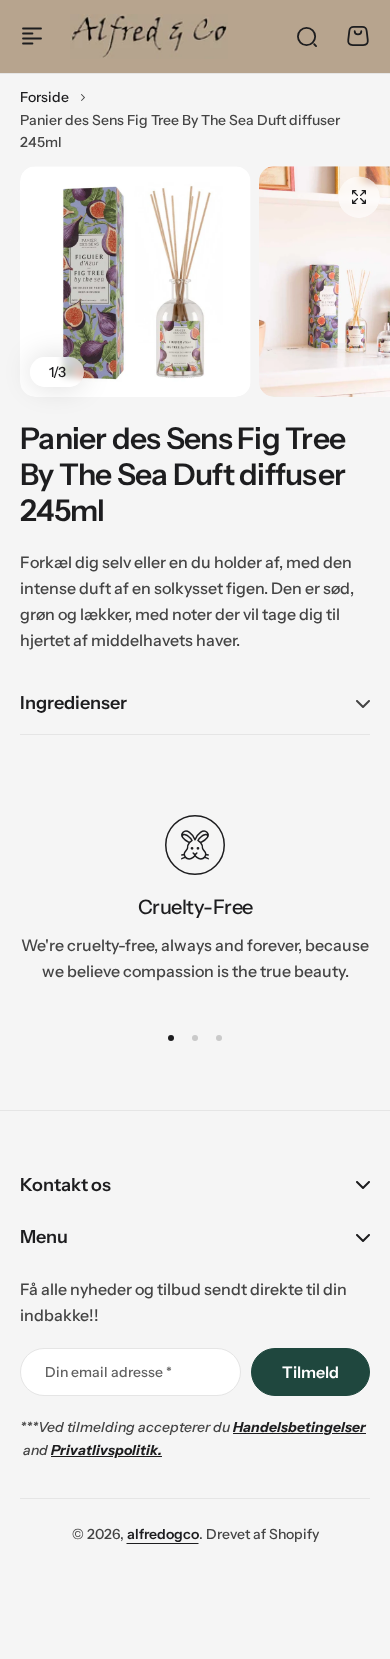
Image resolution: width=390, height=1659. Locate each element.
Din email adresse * (108, 1372)
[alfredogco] (149, 36)
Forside (44, 97)
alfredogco (163, 1534)
